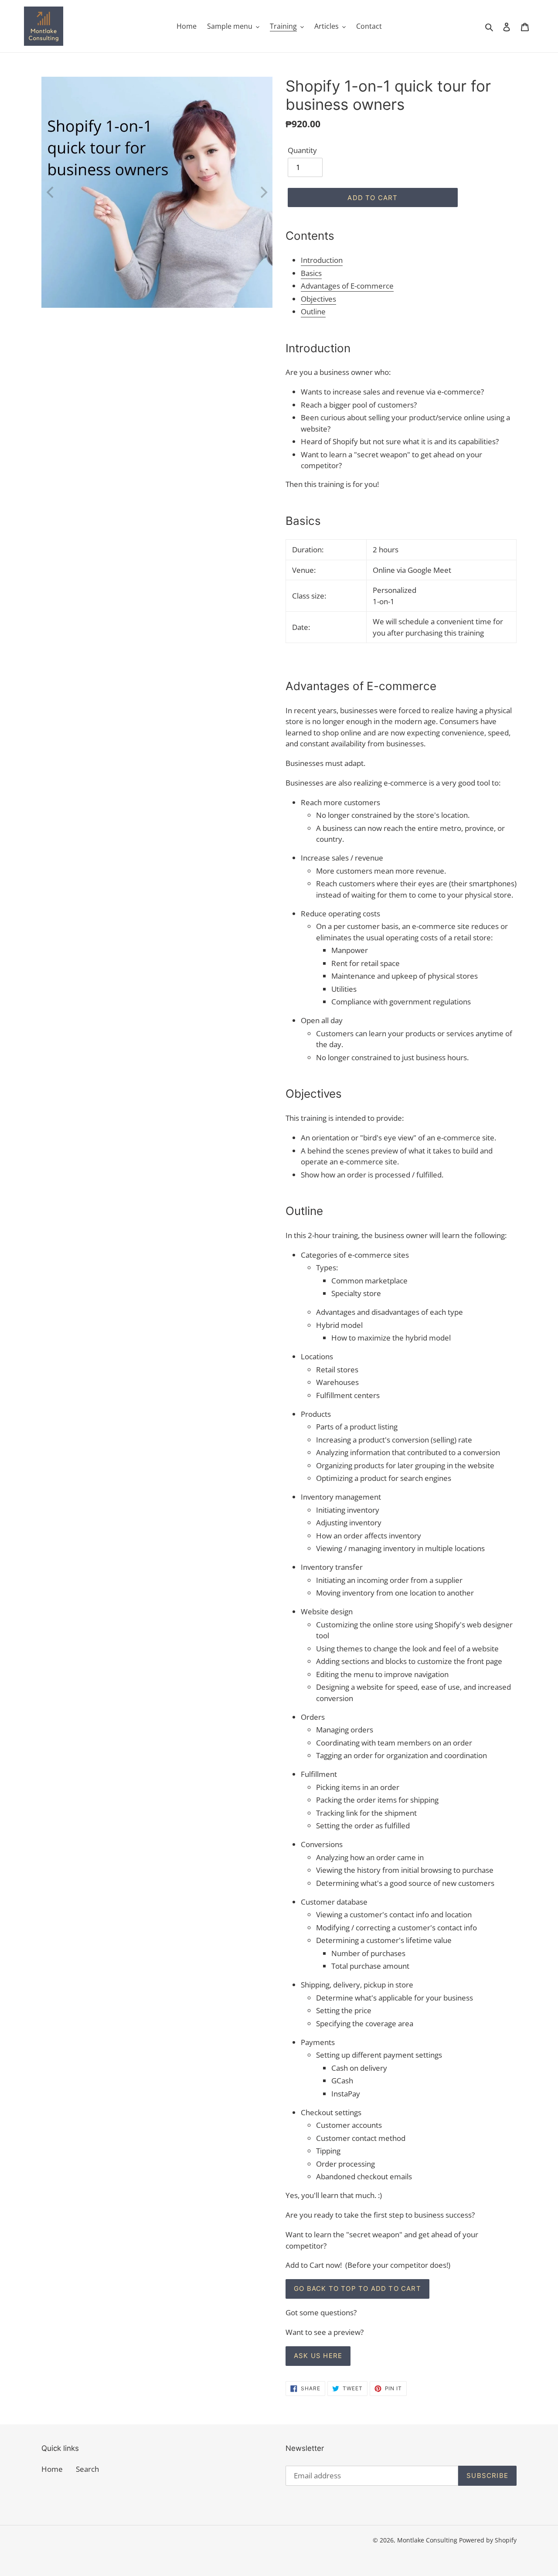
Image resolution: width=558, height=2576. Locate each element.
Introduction (322, 260)
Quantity (302, 150)
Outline (313, 311)
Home (52, 2469)
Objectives (318, 299)
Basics (311, 273)
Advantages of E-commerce (347, 286)
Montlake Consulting (427, 2540)
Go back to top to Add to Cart (357, 2288)
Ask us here (318, 2356)
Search (87, 2469)
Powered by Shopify (488, 2540)
